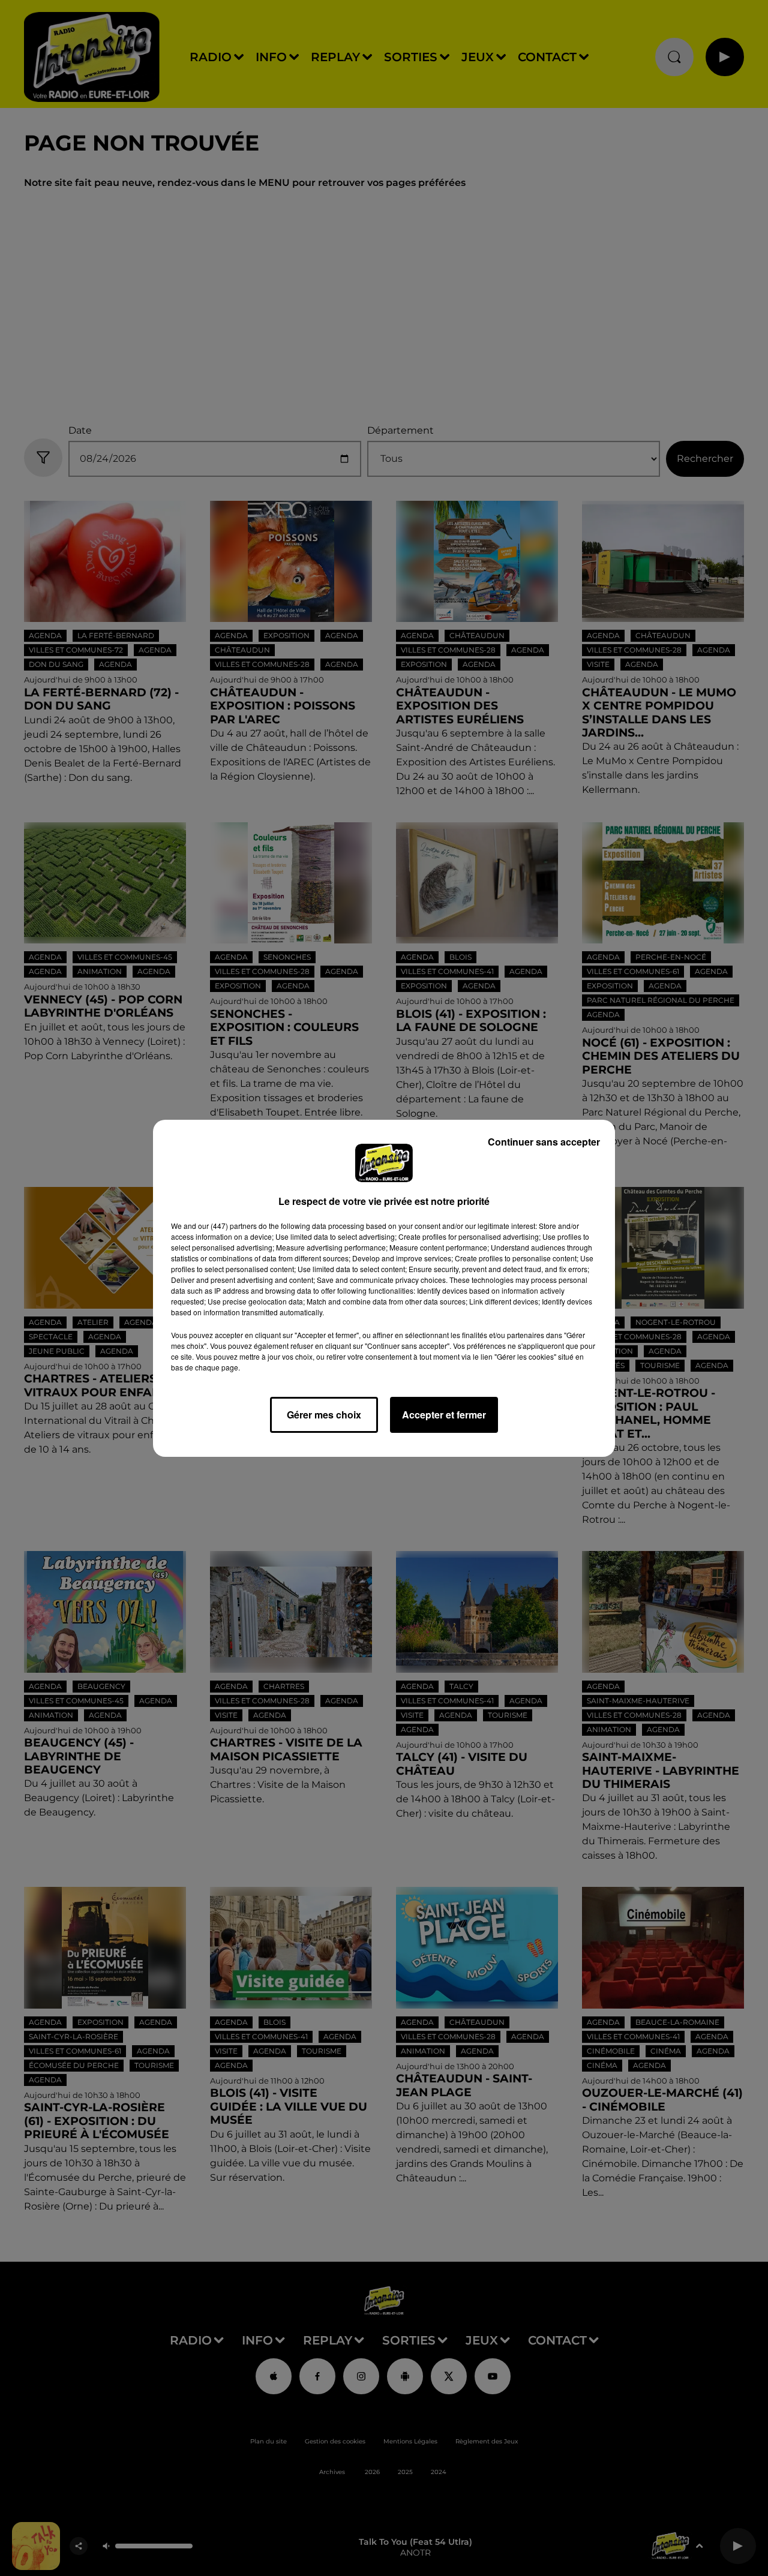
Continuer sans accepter (544, 1142)
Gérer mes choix (324, 1415)
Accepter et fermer (444, 1415)
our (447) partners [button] (227, 1226)
